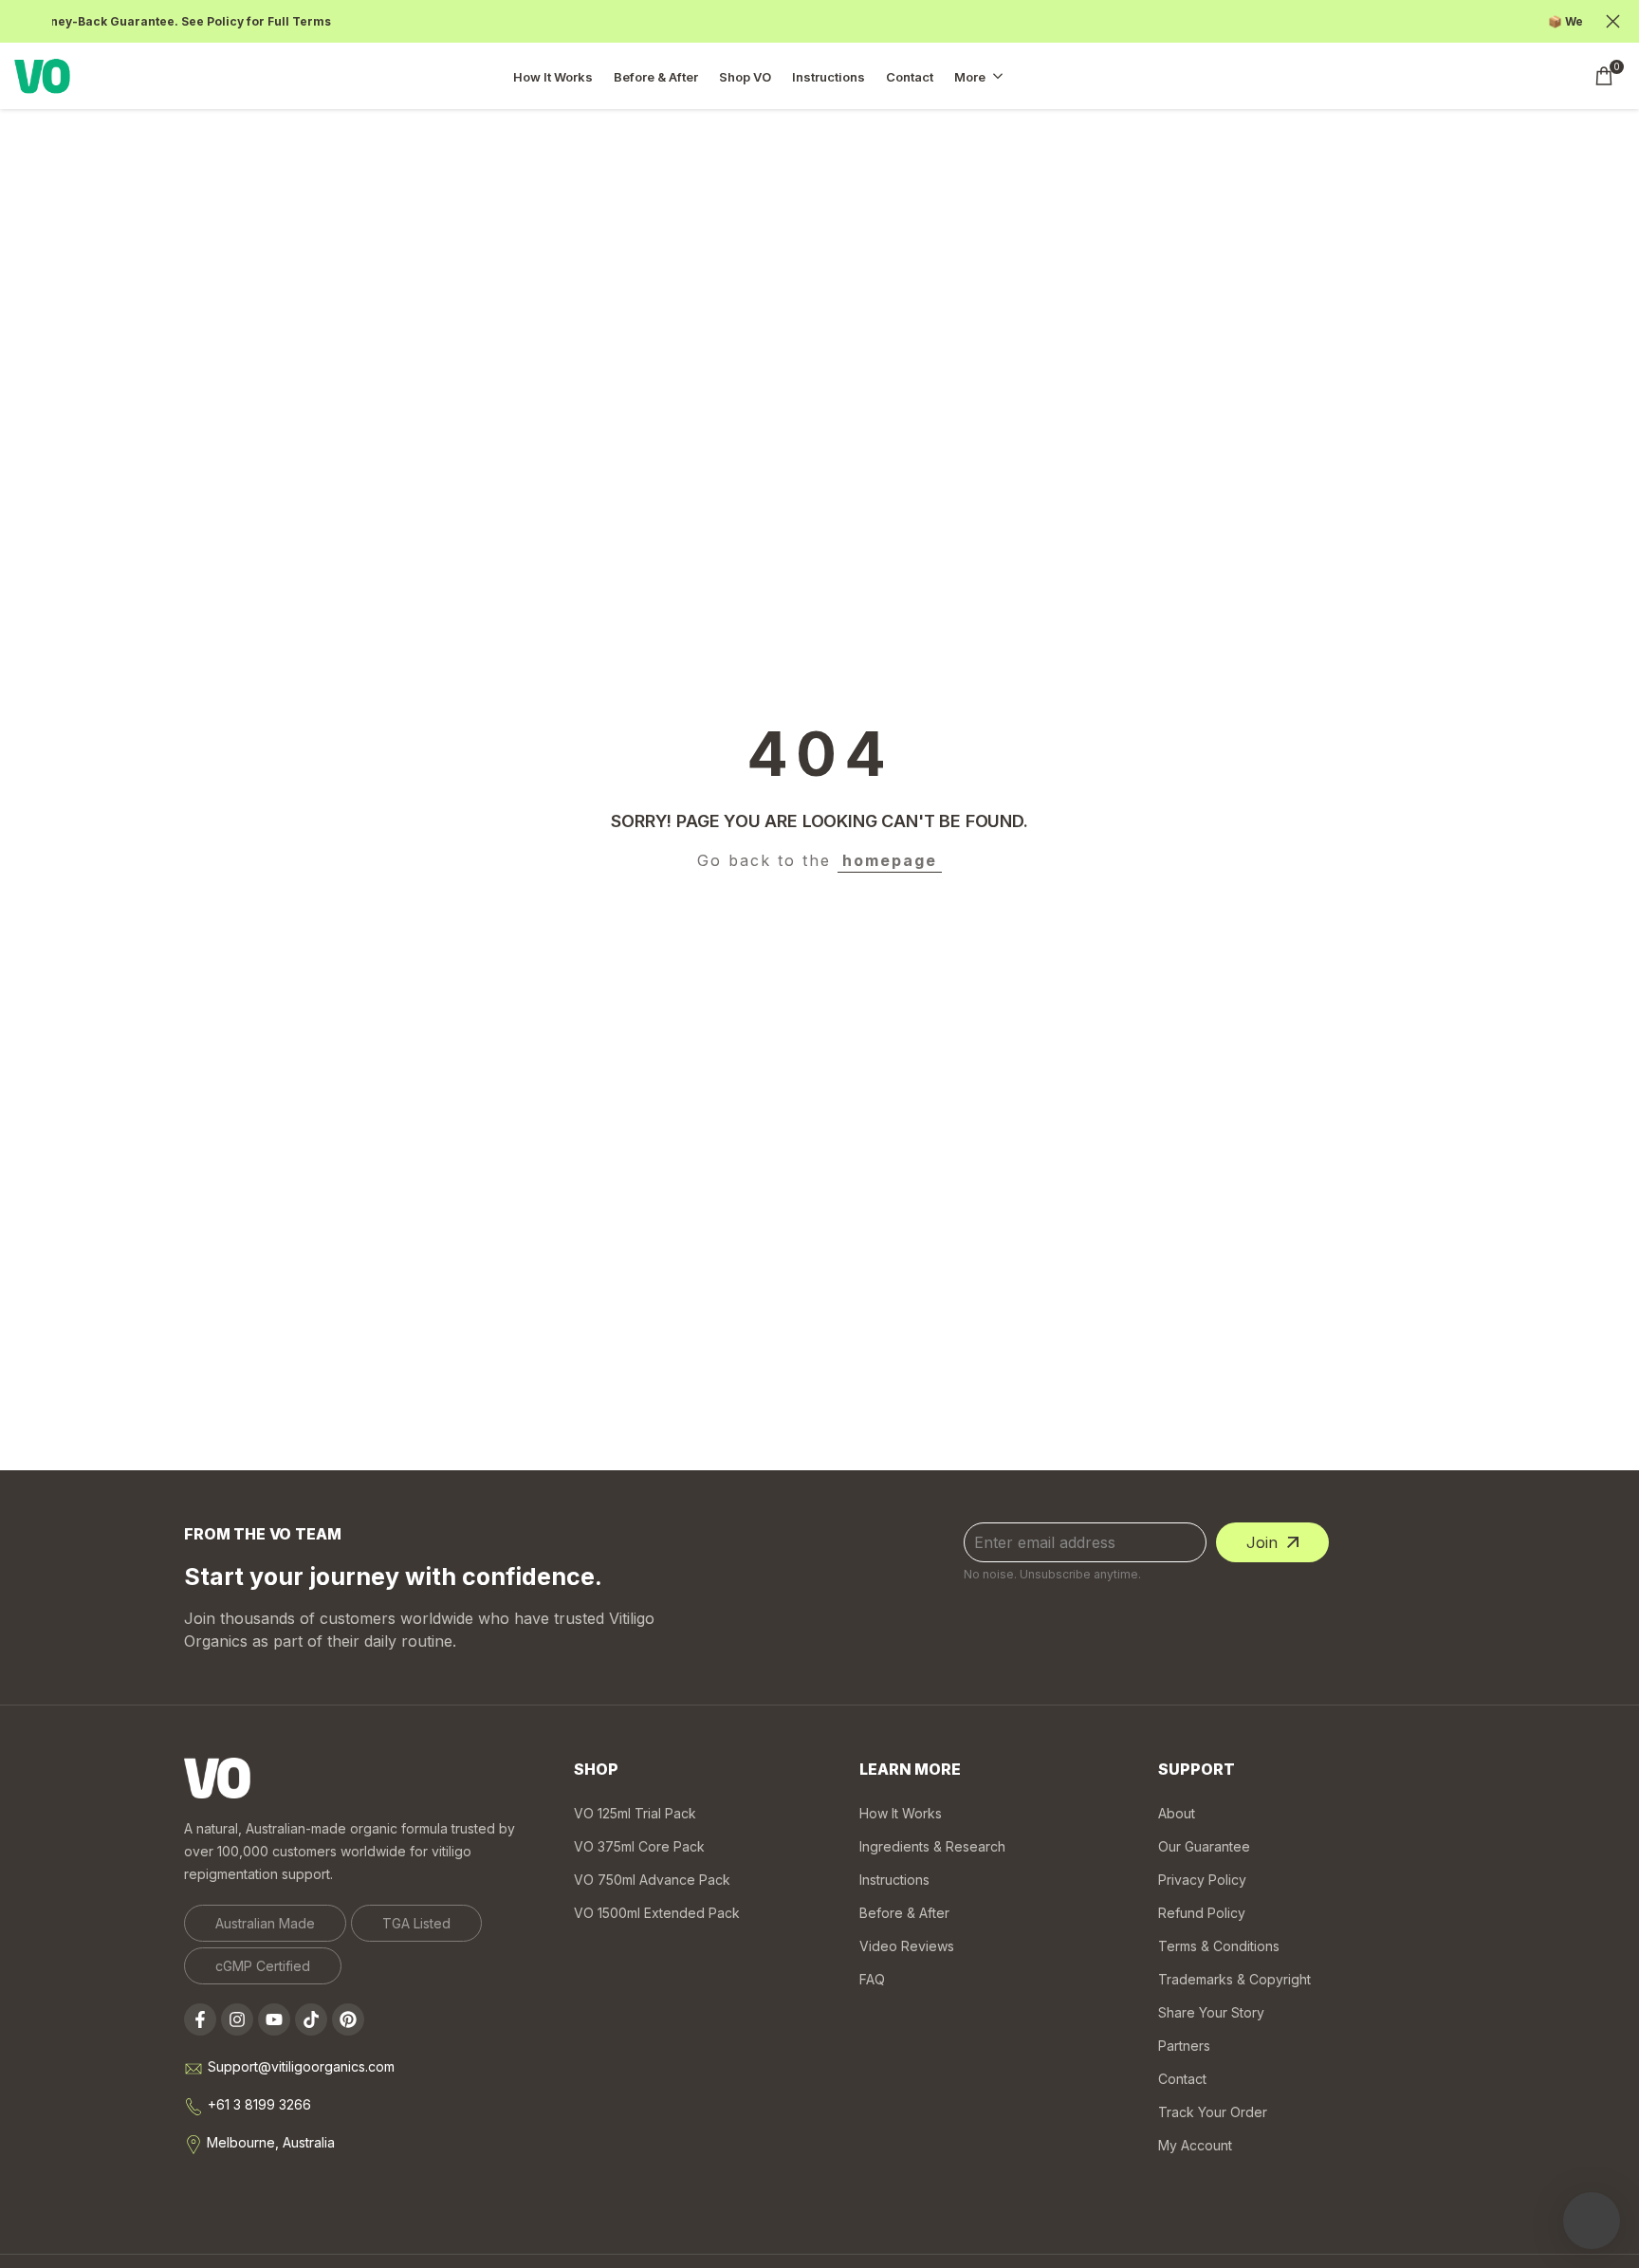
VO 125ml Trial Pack (635, 1813)
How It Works (901, 1813)
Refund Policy (1202, 1913)
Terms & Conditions (1219, 1946)
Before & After (904, 1913)
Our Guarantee (1204, 1846)
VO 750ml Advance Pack (652, 1880)
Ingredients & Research (932, 1846)
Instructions (894, 1880)
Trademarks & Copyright (1234, 1979)
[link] (265, 1923)
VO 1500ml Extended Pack (657, 1913)
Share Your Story (1211, 2012)
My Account (1195, 2145)
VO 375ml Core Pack (639, 1846)
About (1177, 1813)
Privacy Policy (1202, 1880)
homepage (890, 860)
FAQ (872, 1979)
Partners (1184, 2046)
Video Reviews (907, 1946)
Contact (1182, 2079)
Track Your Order (1213, 2112)
